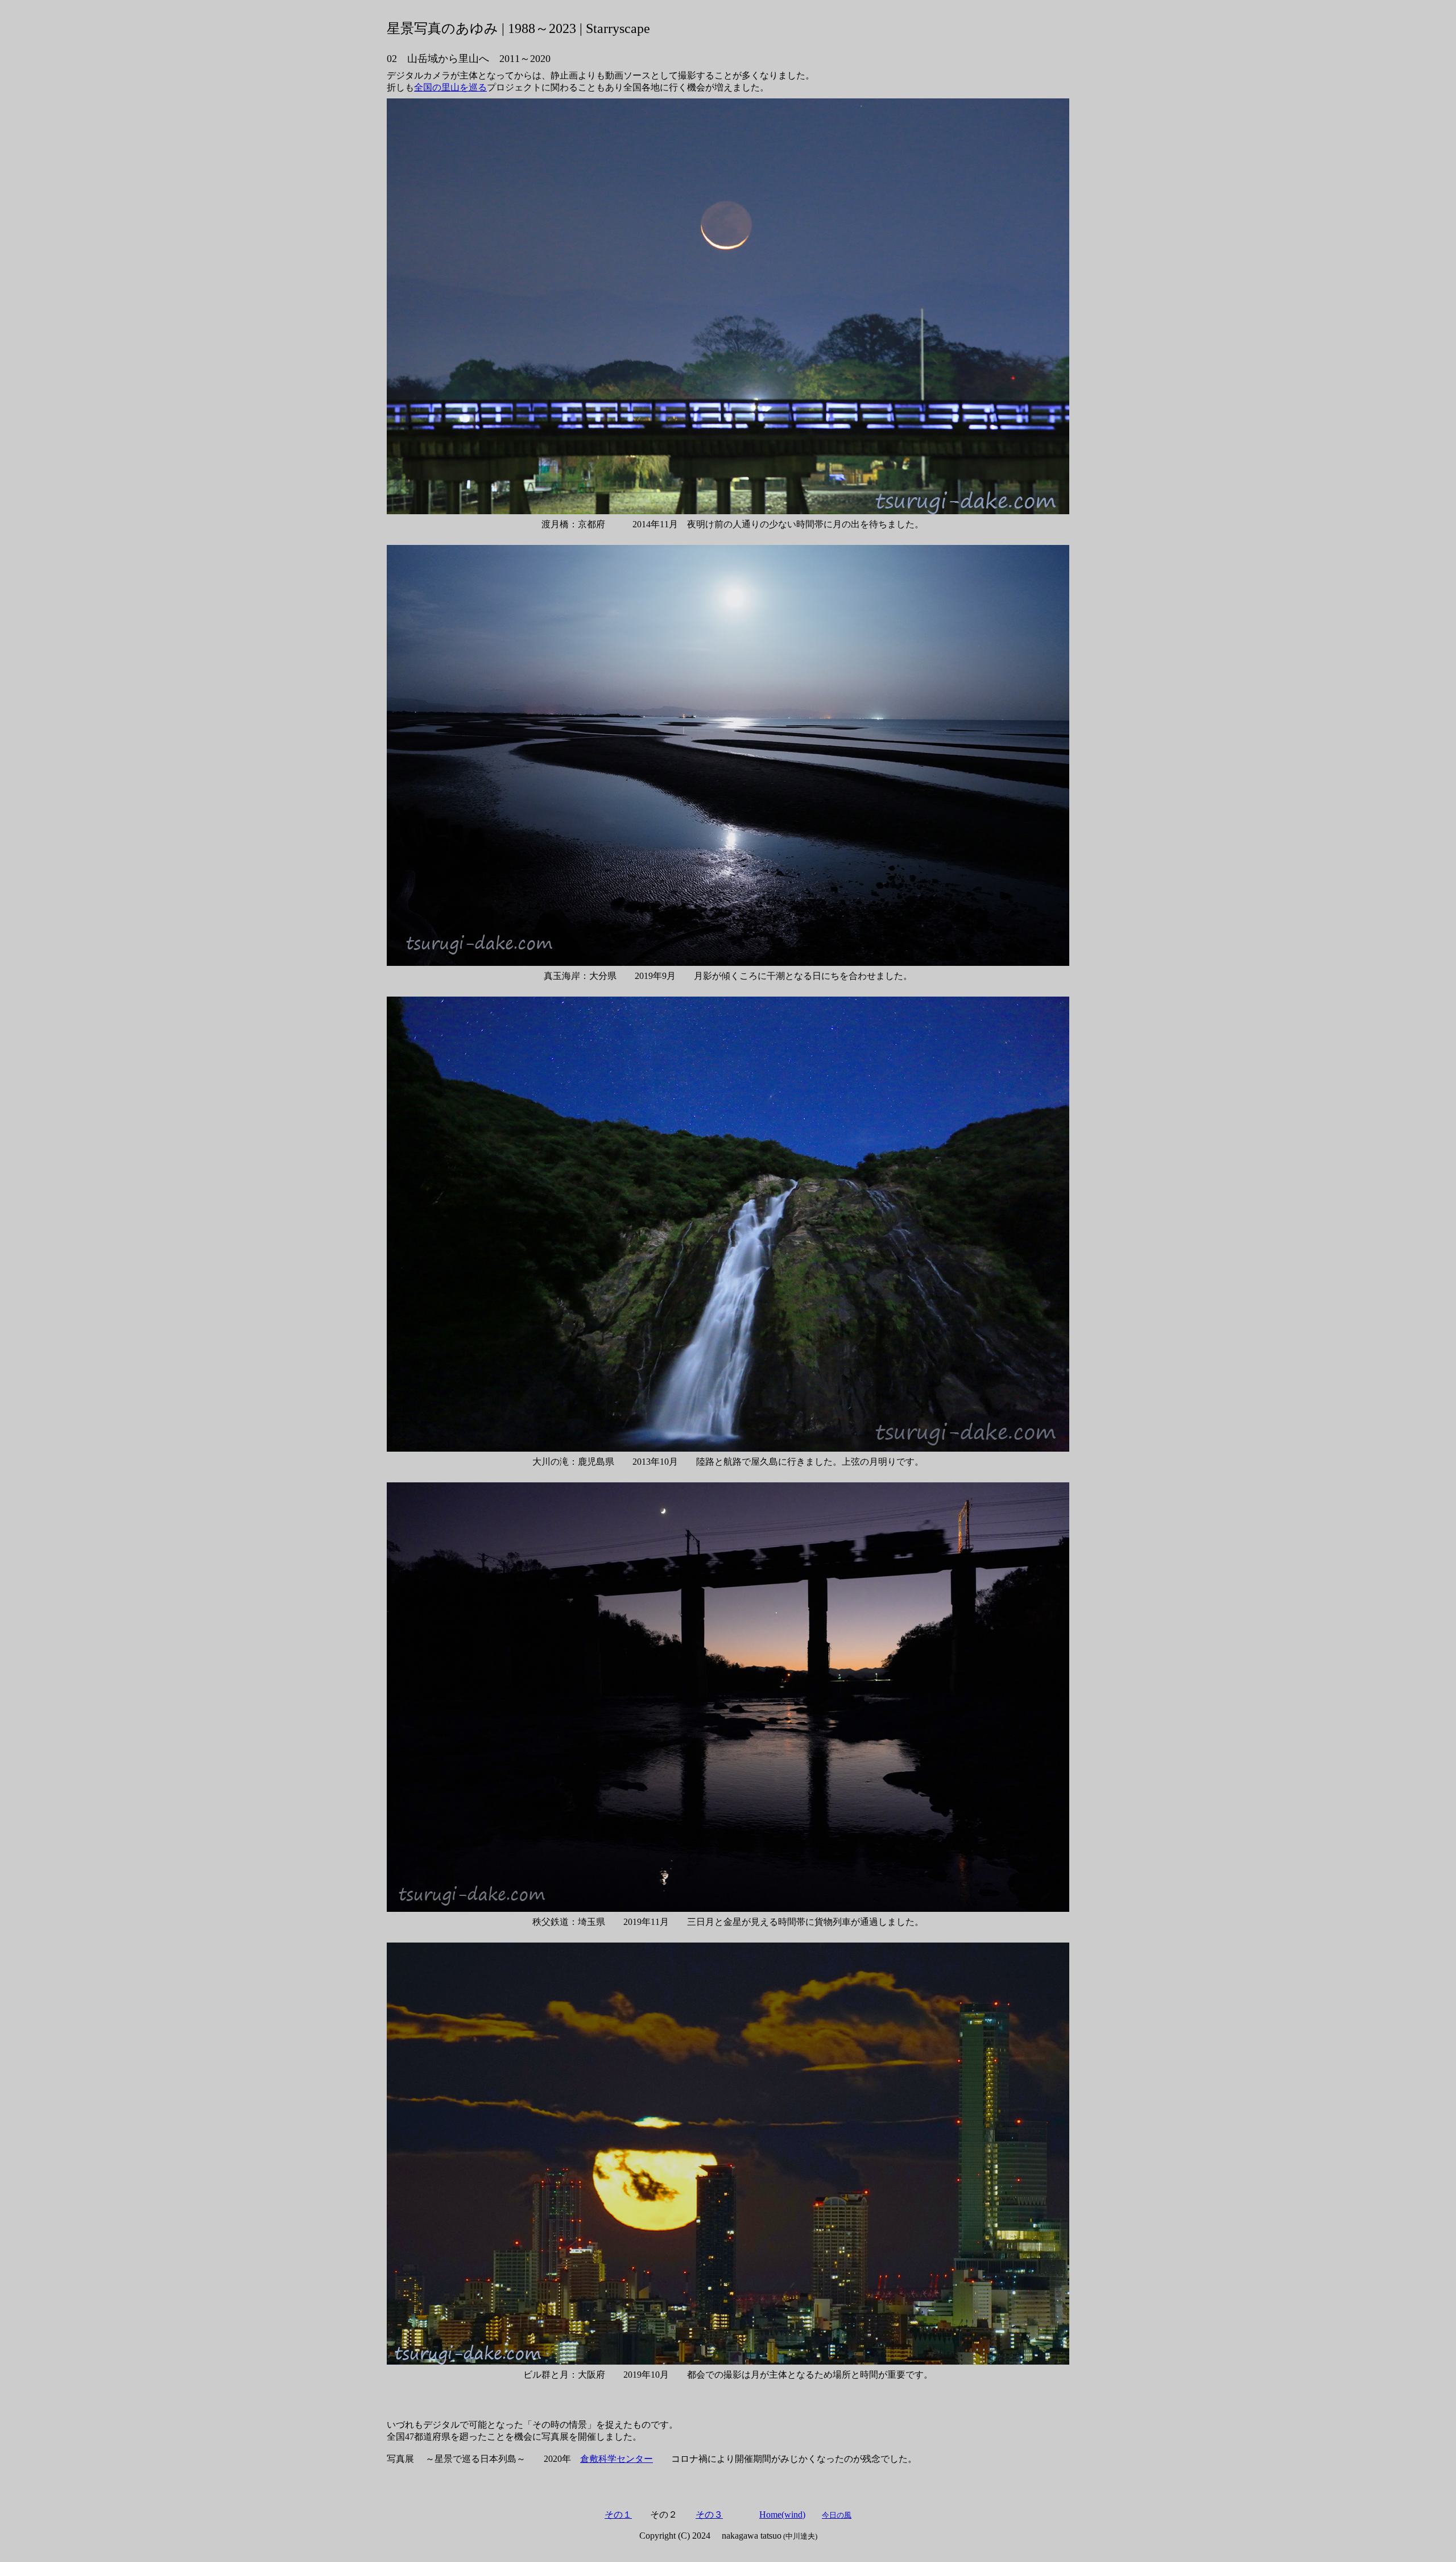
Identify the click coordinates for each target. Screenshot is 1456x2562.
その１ (618, 2515)
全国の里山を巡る (450, 87)
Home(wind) (782, 2515)
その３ (709, 2515)
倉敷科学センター (617, 2459)
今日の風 (837, 2515)
